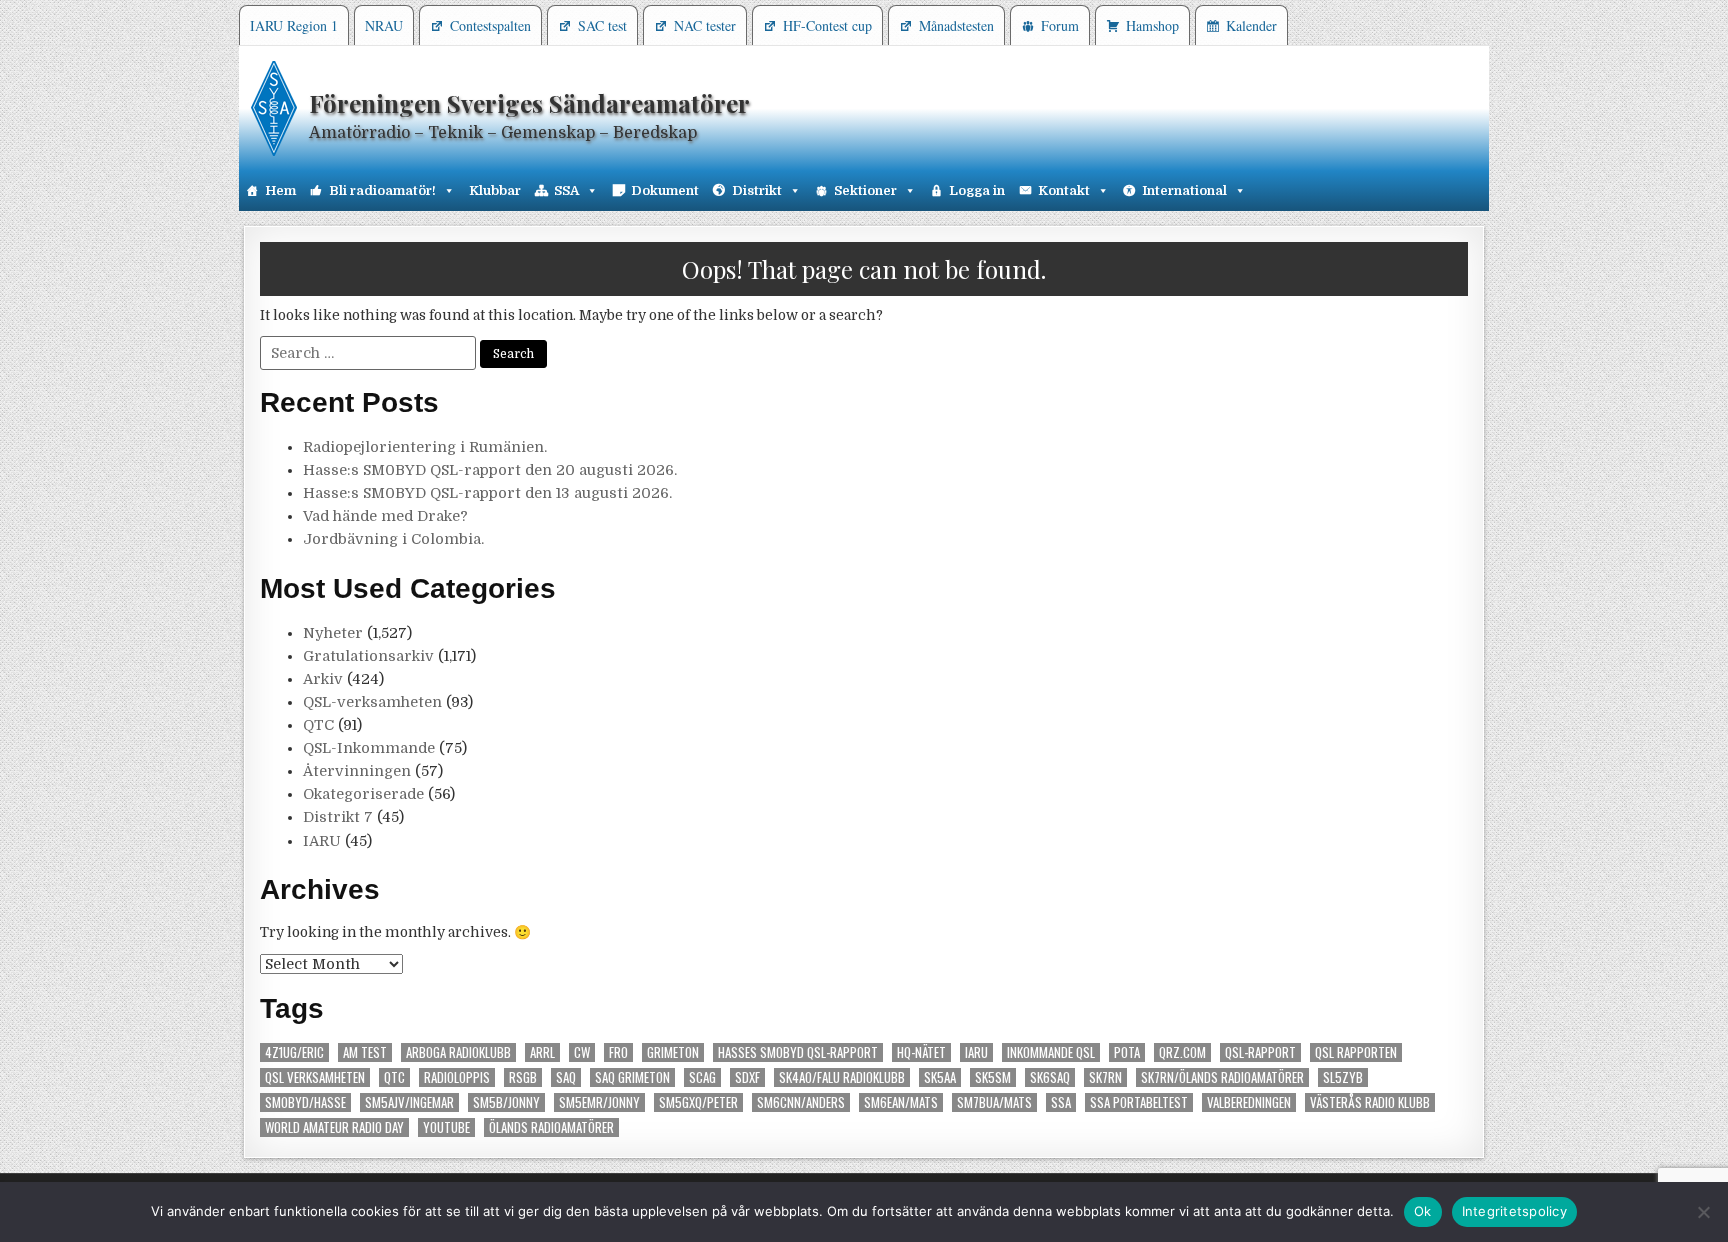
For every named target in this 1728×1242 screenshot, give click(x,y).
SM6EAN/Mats (901, 1102)
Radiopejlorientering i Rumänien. (425, 447)
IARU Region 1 (294, 25)
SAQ (566, 1077)
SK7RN (1105, 1077)
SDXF (747, 1077)
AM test (365, 1052)
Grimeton (673, 1052)
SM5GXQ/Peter (698, 1102)
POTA (1127, 1052)
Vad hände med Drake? (385, 516)
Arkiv (323, 679)
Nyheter (333, 633)
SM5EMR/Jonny (599, 1102)
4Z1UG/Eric (294, 1052)
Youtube (446, 1127)
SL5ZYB (1343, 1077)
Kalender (1251, 25)
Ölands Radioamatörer (551, 1127)
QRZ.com (1182, 1052)
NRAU (384, 25)
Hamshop (1152, 25)
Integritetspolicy (1514, 1211)
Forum (1060, 25)
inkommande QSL (1051, 1052)
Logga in (977, 190)
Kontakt (1064, 190)
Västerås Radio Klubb (1370, 1102)
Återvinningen (357, 771)
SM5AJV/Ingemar (409, 1102)
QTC (318, 725)
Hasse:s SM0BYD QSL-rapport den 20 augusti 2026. (490, 470)
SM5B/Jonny (506, 1102)
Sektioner (865, 190)
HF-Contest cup (827, 25)
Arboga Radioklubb (458, 1052)
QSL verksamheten (315, 1077)
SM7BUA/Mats (994, 1102)
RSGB (523, 1077)
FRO (618, 1052)
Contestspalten (490, 25)
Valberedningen (1249, 1102)
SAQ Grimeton (632, 1077)
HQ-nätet (921, 1052)
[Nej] (1703, 1212)
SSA (566, 190)
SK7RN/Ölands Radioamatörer (1222, 1077)
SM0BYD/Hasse (305, 1102)
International (1184, 190)
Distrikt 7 (338, 817)
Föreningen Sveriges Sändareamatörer (529, 103)
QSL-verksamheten (372, 702)
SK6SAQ (1050, 1077)
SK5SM (993, 1077)
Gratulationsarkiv (368, 656)
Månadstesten (956, 25)
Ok (1423, 1211)
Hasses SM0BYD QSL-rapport (798, 1052)
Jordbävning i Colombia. (393, 539)
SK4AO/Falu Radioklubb (842, 1077)
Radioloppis (457, 1077)
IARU (322, 841)
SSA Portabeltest (1139, 1102)
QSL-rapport (1260, 1052)
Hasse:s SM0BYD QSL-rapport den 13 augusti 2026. (487, 493)
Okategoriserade (363, 794)
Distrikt (757, 190)
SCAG (702, 1077)
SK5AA (940, 1077)
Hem (280, 190)
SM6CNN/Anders (801, 1102)
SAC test (602, 25)
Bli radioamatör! (382, 190)
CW (582, 1052)
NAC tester (705, 25)
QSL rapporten (1356, 1052)
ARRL (542, 1052)
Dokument (665, 190)
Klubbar (495, 190)
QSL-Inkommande (369, 748)
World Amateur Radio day (334, 1127)
